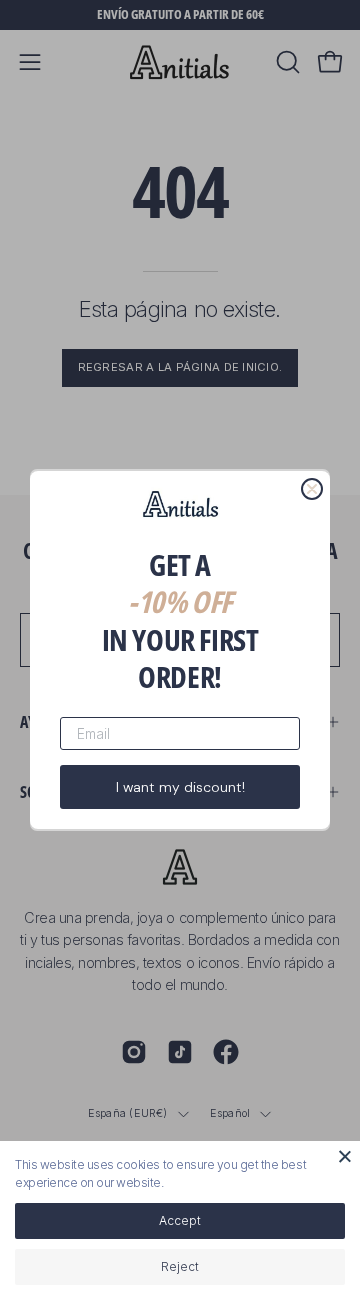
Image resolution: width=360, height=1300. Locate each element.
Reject (180, 1266)
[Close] (345, 1156)
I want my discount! (180, 787)
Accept (180, 1220)
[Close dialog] (312, 489)
